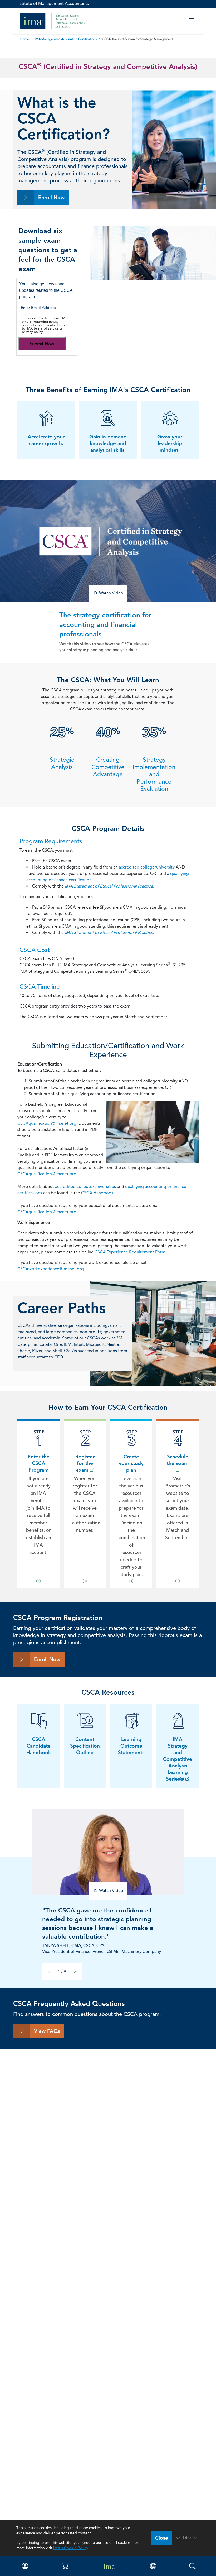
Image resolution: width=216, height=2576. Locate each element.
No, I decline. (187, 2538)
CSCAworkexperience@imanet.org (51, 1269)
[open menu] (191, 21)
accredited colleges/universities (85, 1187)
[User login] (24, 2566)
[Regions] (153, 2566)
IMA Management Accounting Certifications (66, 39)
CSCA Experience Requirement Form (130, 1252)
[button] (108, 593)
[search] (192, 2566)
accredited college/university (147, 867)
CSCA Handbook (97, 1193)
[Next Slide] (75, 1971)
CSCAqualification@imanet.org (47, 1123)
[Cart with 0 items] (65, 2566)
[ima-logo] (109, 2566)
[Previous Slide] (49, 1971)
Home (25, 39)
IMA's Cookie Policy (71, 2548)
